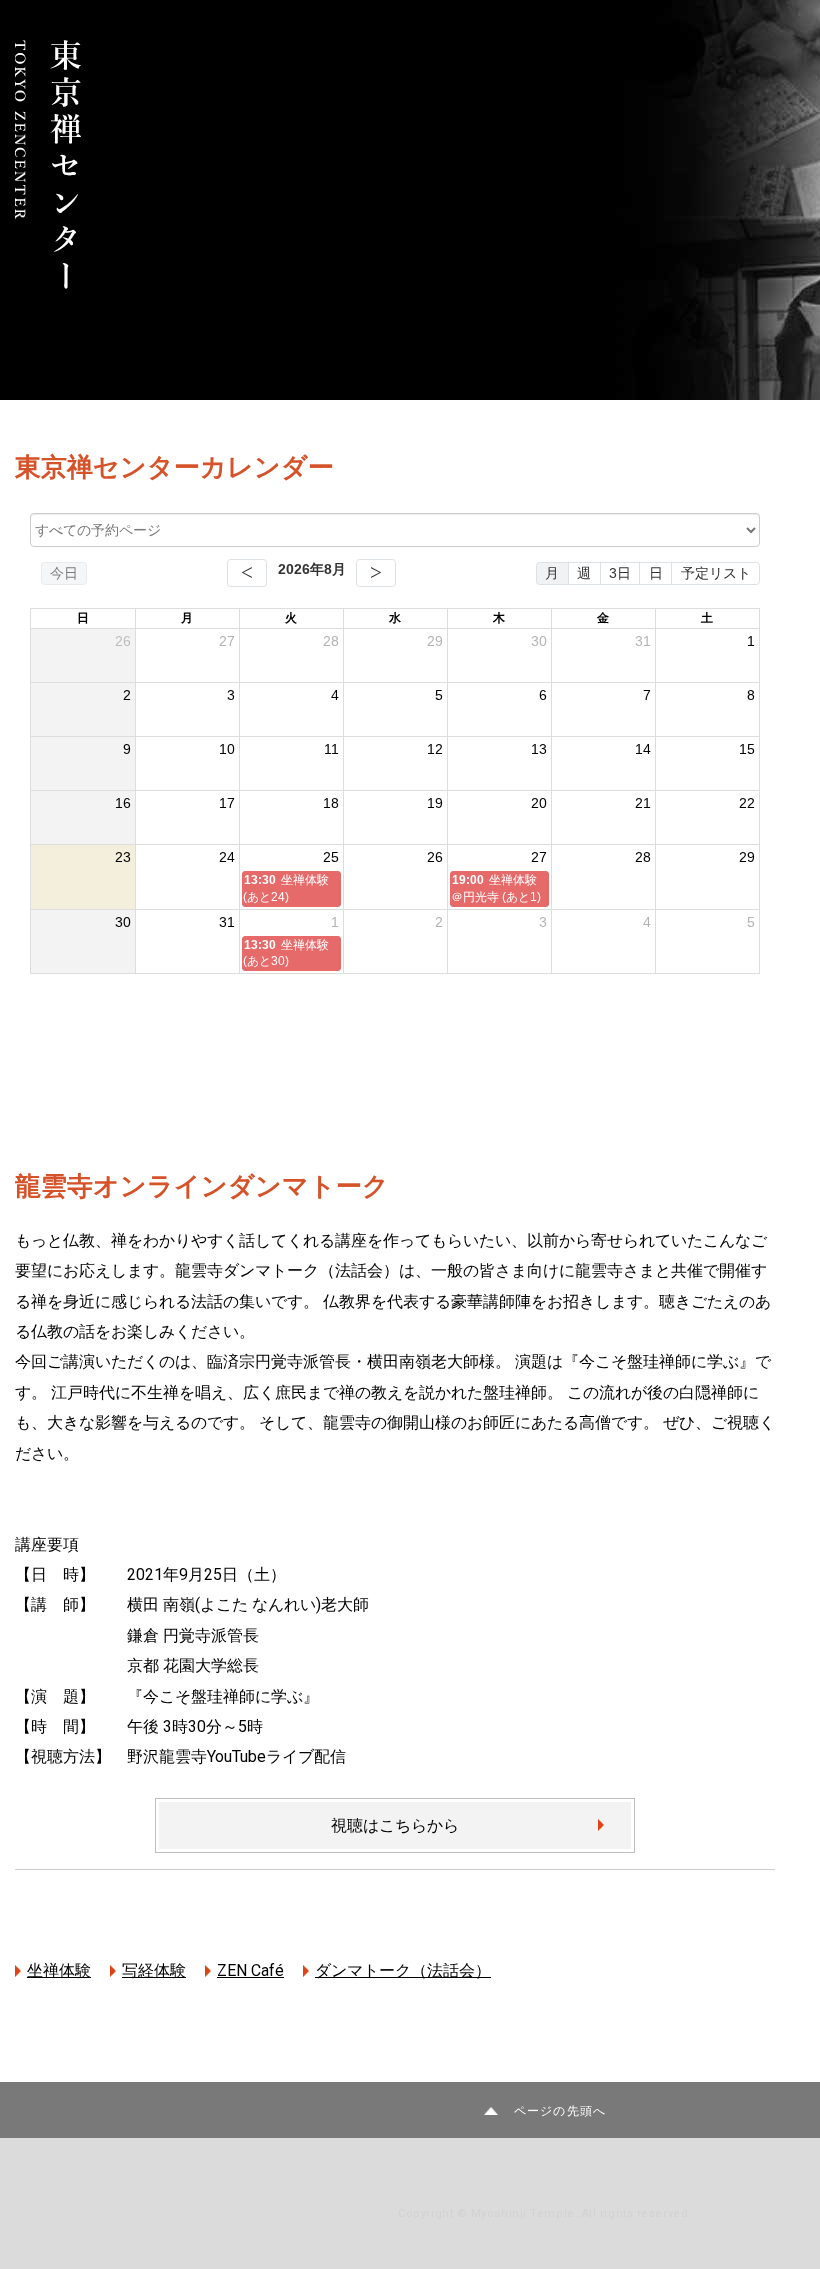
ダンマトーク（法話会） (403, 1970)
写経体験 (154, 1970)
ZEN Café (250, 1970)
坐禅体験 (59, 1970)
